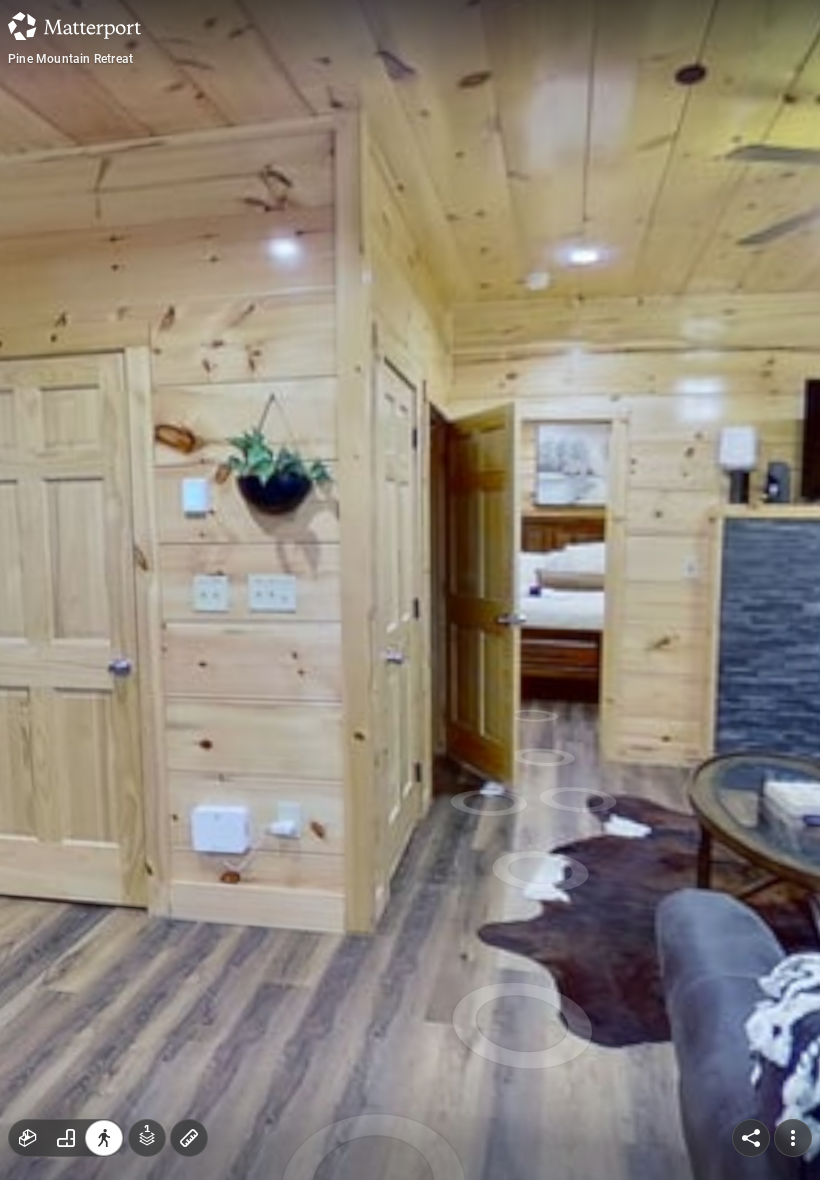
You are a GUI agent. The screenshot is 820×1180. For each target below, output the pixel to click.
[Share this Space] (751, 1138)
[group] (66, 1138)
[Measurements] (189, 1138)
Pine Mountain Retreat (70, 59)
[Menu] (793, 1138)
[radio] (28, 1138)
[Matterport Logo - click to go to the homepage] (74, 26)
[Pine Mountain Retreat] (410, 590)
